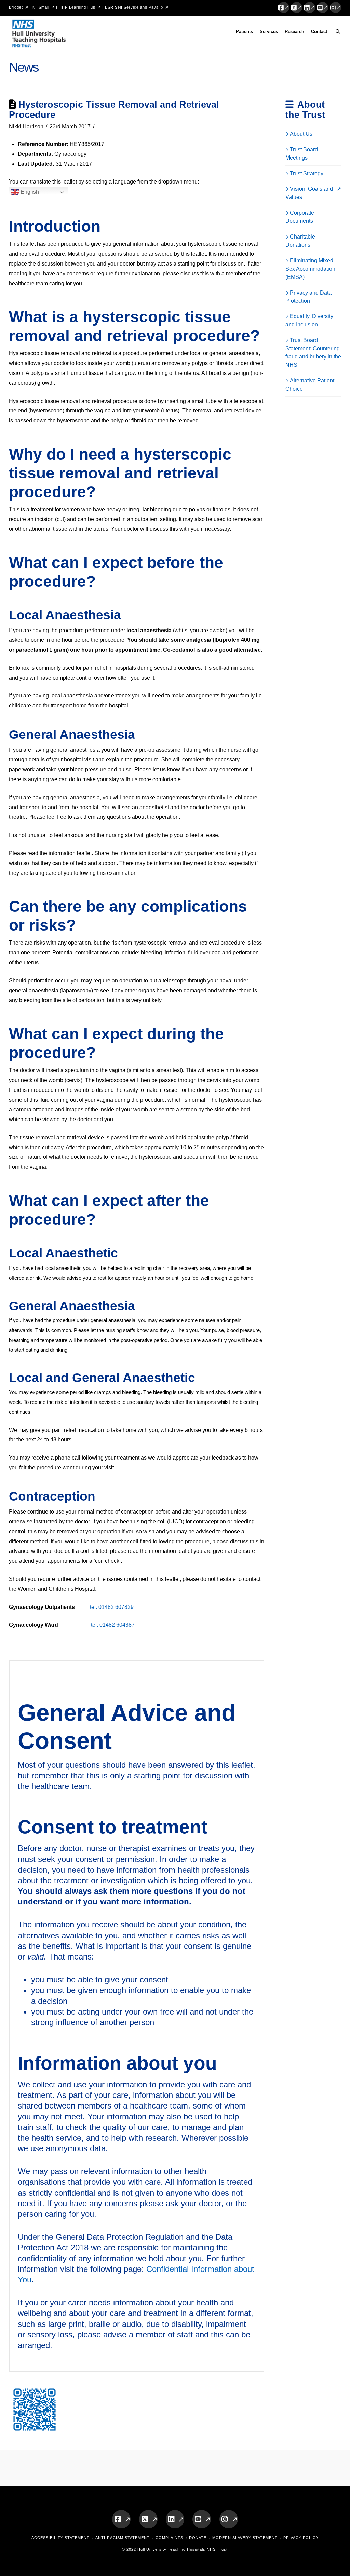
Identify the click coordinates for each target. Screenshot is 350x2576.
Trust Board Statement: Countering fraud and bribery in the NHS (313, 352)
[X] (297, 8)
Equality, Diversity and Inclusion (309, 320)
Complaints (169, 2538)
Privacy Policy (301, 2538)
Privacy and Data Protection (308, 297)
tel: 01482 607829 (111, 1607)
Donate (198, 2538)
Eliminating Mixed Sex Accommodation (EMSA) (310, 269)
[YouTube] (323, 8)
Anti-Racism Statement (123, 2538)
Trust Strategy (307, 173)
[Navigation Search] (336, 33)
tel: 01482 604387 (113, 1625)
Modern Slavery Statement (245, 2538)
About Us (301, 134)
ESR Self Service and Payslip (134, 7)
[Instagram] (336, 8)
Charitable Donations (300, 241)
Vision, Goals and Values (309, 193)
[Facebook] (284, 8)
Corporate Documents (300, 217)
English (29, 192)
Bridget (16, 7)
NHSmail (41, 7)
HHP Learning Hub (77, 7)
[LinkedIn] (310, 8)
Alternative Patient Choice (310, 385)
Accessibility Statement (60, 2538)
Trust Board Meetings (302, 154)
